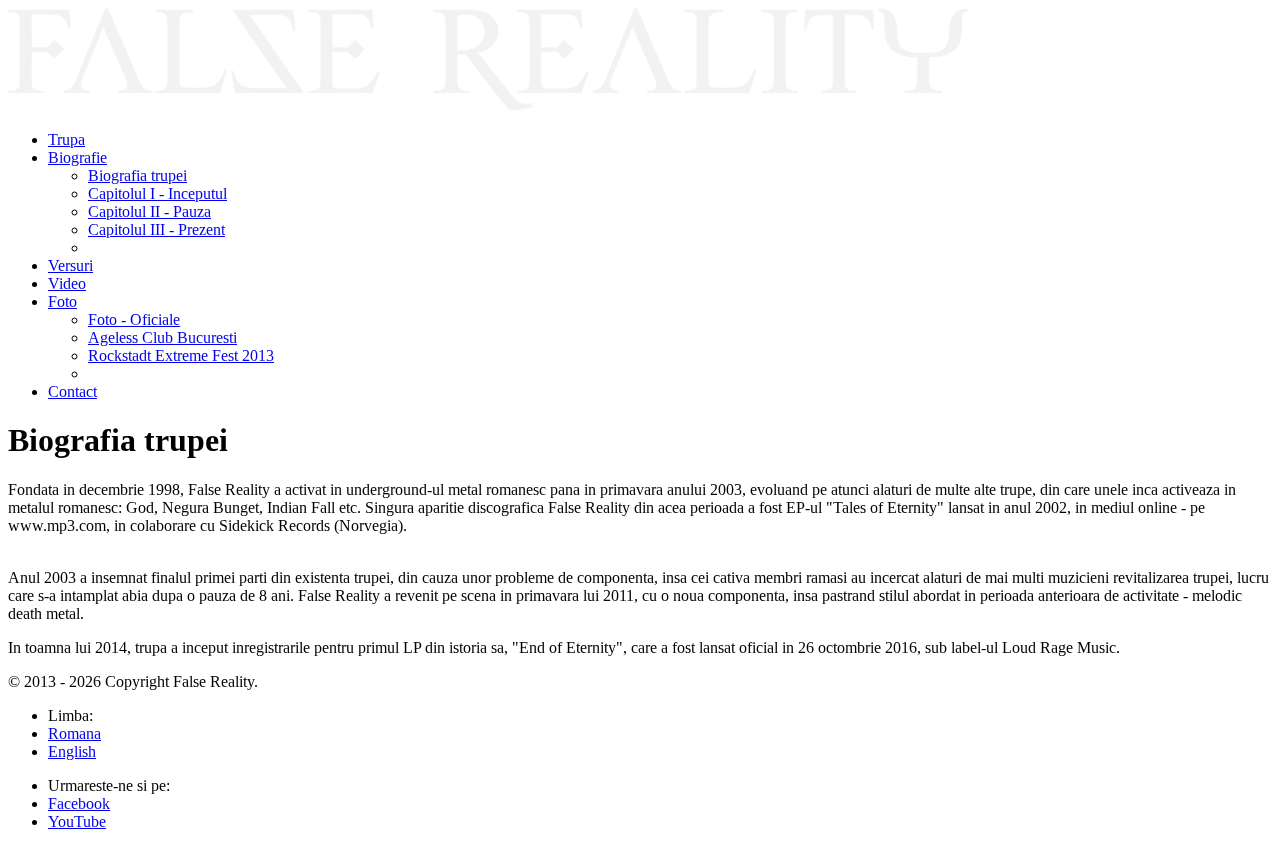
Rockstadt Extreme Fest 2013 (181, 355)
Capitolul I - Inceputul (157, 193)
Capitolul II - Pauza (149, 211)
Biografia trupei (137, 175)
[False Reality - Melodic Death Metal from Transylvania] (488, 105)
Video (67, 283)
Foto (62, 301)
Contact (72, 391)
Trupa (66, 139)
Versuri (70, 265)
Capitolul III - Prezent (156, 229)
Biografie (77, 157)
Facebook (79, 803)
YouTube (77, 821)
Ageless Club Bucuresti (162, 337)
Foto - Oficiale (134, 319)
